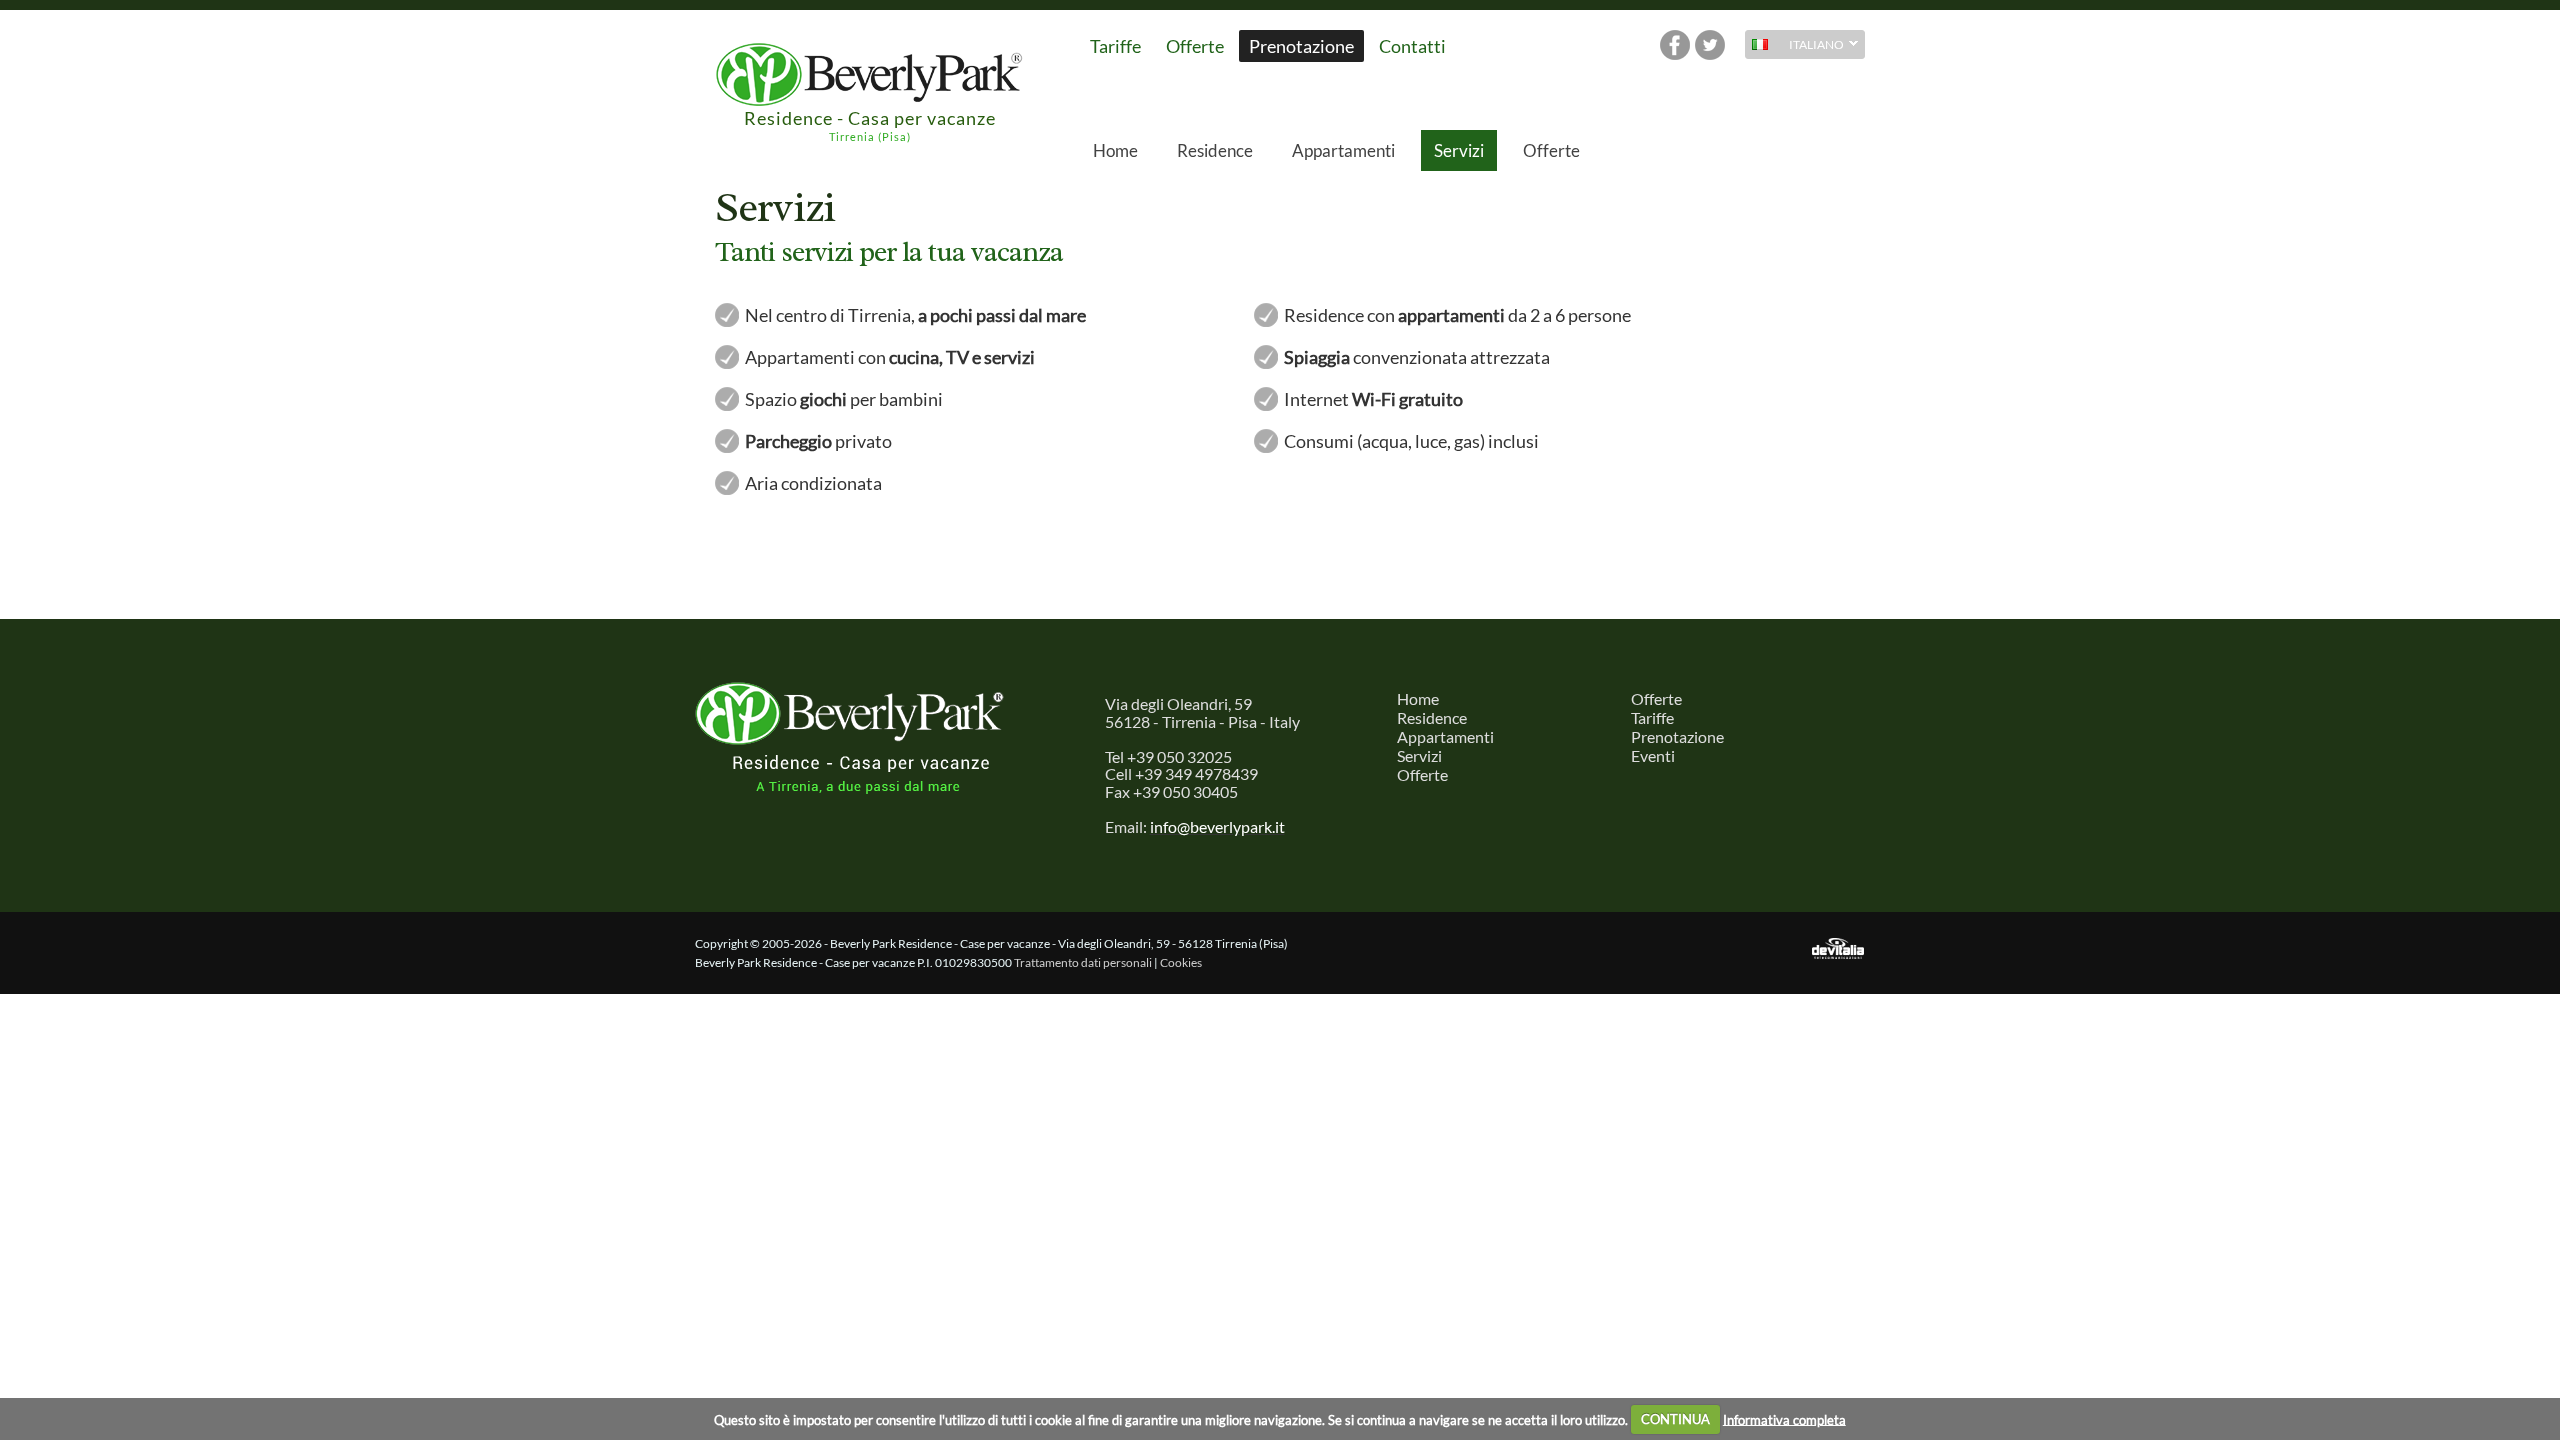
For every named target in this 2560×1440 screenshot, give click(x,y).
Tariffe (1115, 46)
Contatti (1412, 46)
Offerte (1195, 46)
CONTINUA (1675, 1419)
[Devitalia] (1838, 949)
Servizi (1459, 150)
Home (1115, 150)
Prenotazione (1301, 46)
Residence (1215, 150)
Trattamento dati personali (1083, 962)
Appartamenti (1343, 150)
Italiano (1794, 46)
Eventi (1653, 755)
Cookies (1181, 962)
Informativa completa (1784, 1419)
